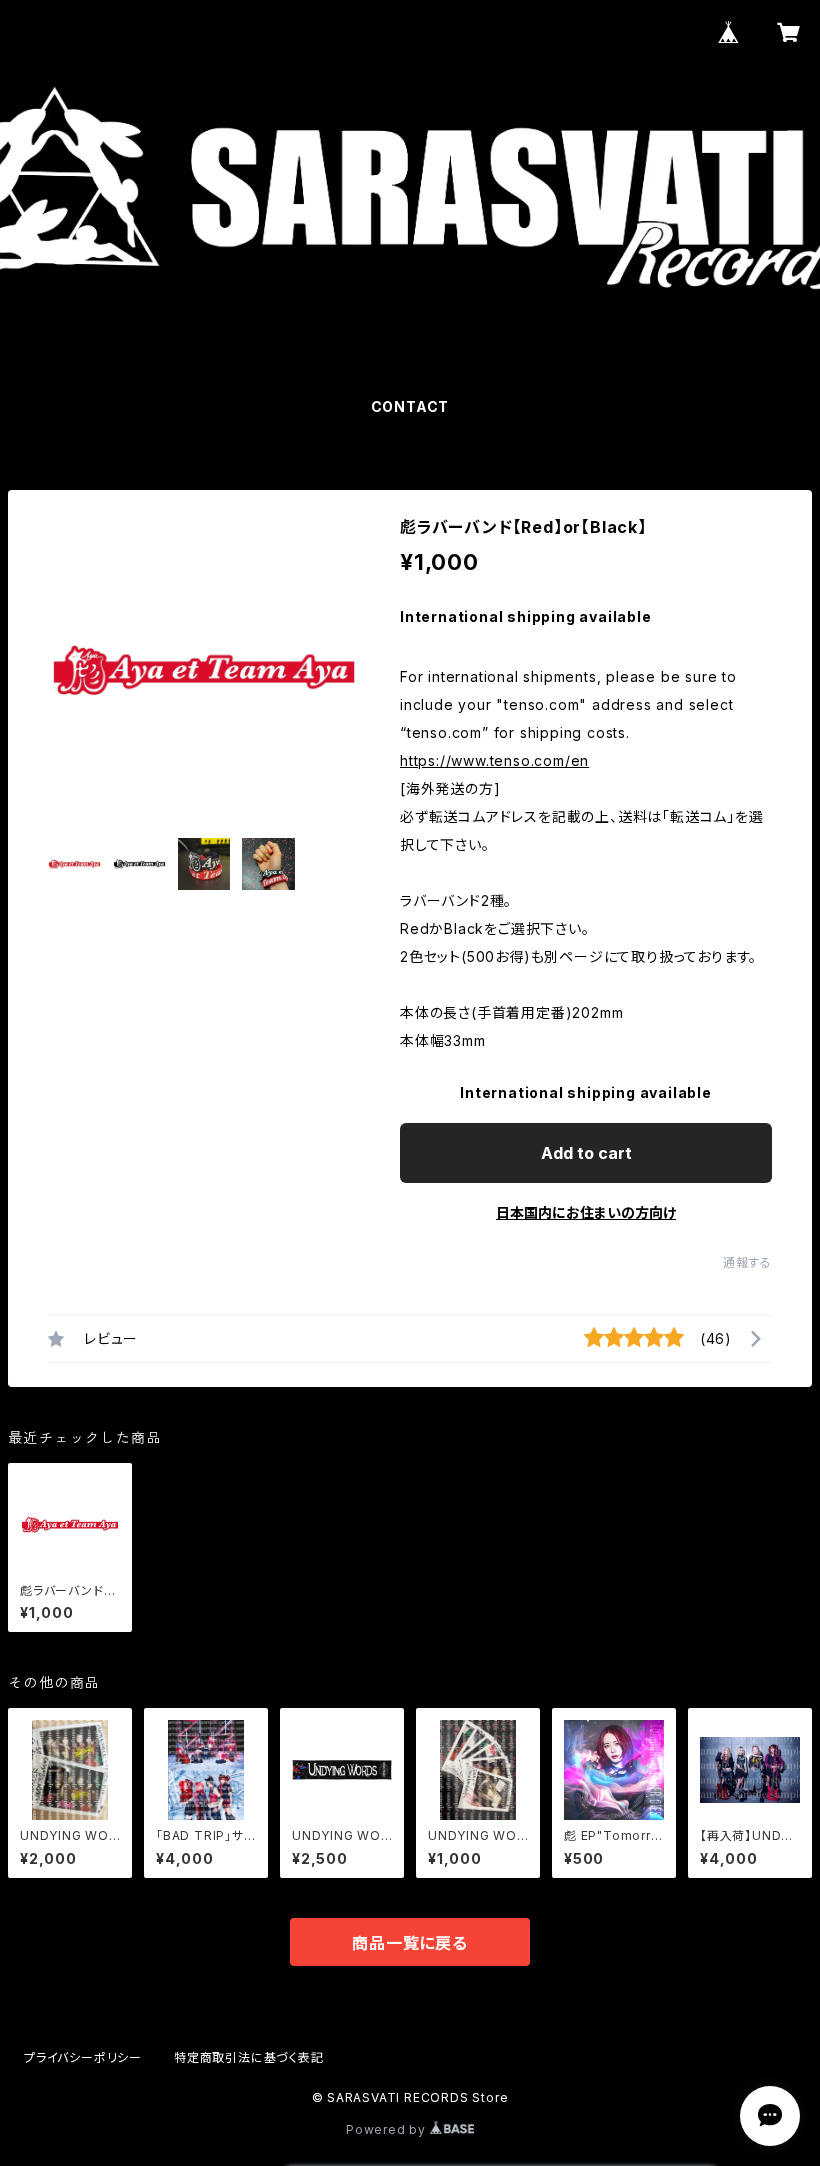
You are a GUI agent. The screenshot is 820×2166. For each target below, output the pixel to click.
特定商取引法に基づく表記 (249, 2057)
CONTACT (410, 406)
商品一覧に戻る (410, 1943)
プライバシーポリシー (83, 2057)
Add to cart (586, 1153)
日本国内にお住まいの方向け (586, 1212)
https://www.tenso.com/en (494, 760)
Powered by (388, 2129)
